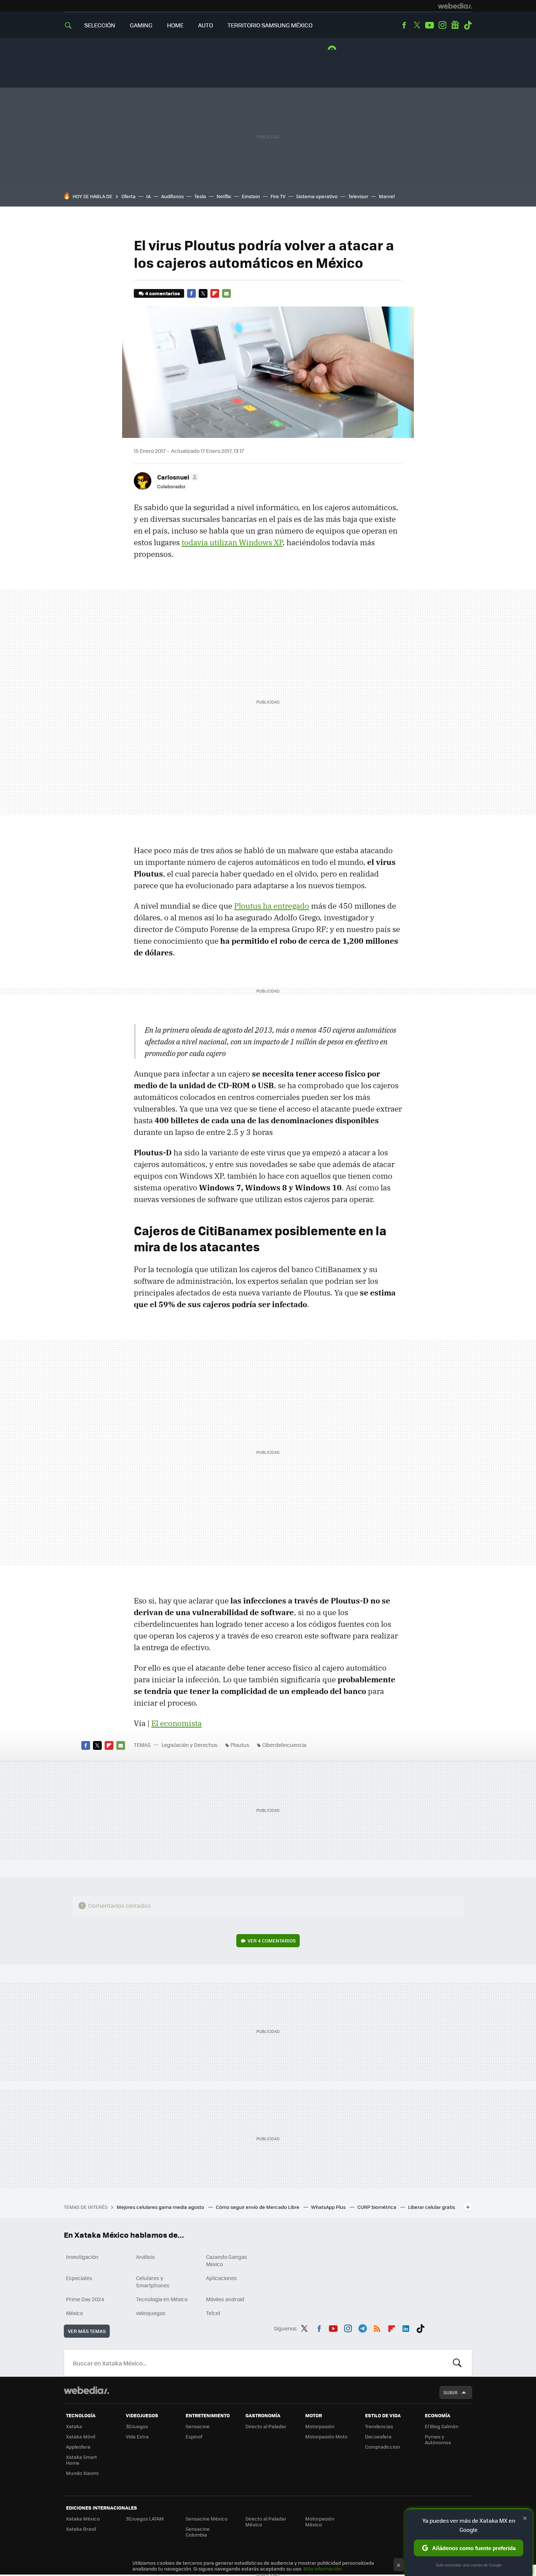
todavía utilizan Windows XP (232, 542)
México (74, 2313)
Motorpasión (320, 2426)
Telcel (213, 2313)
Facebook (404, 25)
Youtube (430, 25)
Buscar (457, 2363)
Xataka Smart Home (81, 2460)
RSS (377, 2327)
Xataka (74, 2426)
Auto (205, 25)
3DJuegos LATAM (145, 2519)
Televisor (358, 196)
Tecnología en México (162, 2299)
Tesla (200, 196)
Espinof (194, 2436)
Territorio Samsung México (270, 25)
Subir (450, 2392)
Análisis (145, 2257)
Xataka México (83, 2519)
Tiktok (468, 25)
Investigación (82, 2257)
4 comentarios (162, 293)
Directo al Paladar (266, 2426)
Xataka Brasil (81, 2529)
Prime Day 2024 (85, 2299)
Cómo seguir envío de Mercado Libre (258, 2207)
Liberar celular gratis (432, 2207)
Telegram (362, 2327)
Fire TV (278, 196)
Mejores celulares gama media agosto (161, 2207)
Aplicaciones (222, 2278)
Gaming (141, 25)
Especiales (79, 2278)
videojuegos (151, 2313)
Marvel (387, 196)
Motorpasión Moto (326, 2436)
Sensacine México (207, 2519)
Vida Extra (137, 2436)
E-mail (226, 293)
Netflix (224, 196)
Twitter (417, 25)
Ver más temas (87, 2331)
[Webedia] (455, 6)
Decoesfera (378, 2436)
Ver (272, 1940)
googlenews (455, 25)
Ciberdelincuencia (284, 1745)
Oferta (129, 196)
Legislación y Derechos (190, 1745)
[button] (177, 477)
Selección (100, 25)
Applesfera (78, 2447)
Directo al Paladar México (266, 2521)
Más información (323, 2569)
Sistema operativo (317, 196)
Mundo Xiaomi (82, 2473)
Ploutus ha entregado (272, 906)
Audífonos (172, 196)
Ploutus (240, 1745)
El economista (176, 1723)
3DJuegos (137, 2426)
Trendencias (379, 2426)
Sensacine (198, 2426)
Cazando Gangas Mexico (227, 2260)
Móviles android (225, 2299)
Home (175, 25)
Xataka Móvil (81, 2436)
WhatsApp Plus (329, 2207)
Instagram (442, 25)
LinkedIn (406, 2327)
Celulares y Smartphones (153, 2282)
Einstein (251, 196)
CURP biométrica (377, 2207)
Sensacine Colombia (198, 2532)
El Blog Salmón (442, 2426)
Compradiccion (382, 2447)
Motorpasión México (320, 2521)
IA (148, 196)
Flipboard (215, 293)
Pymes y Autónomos (438, 2439)
